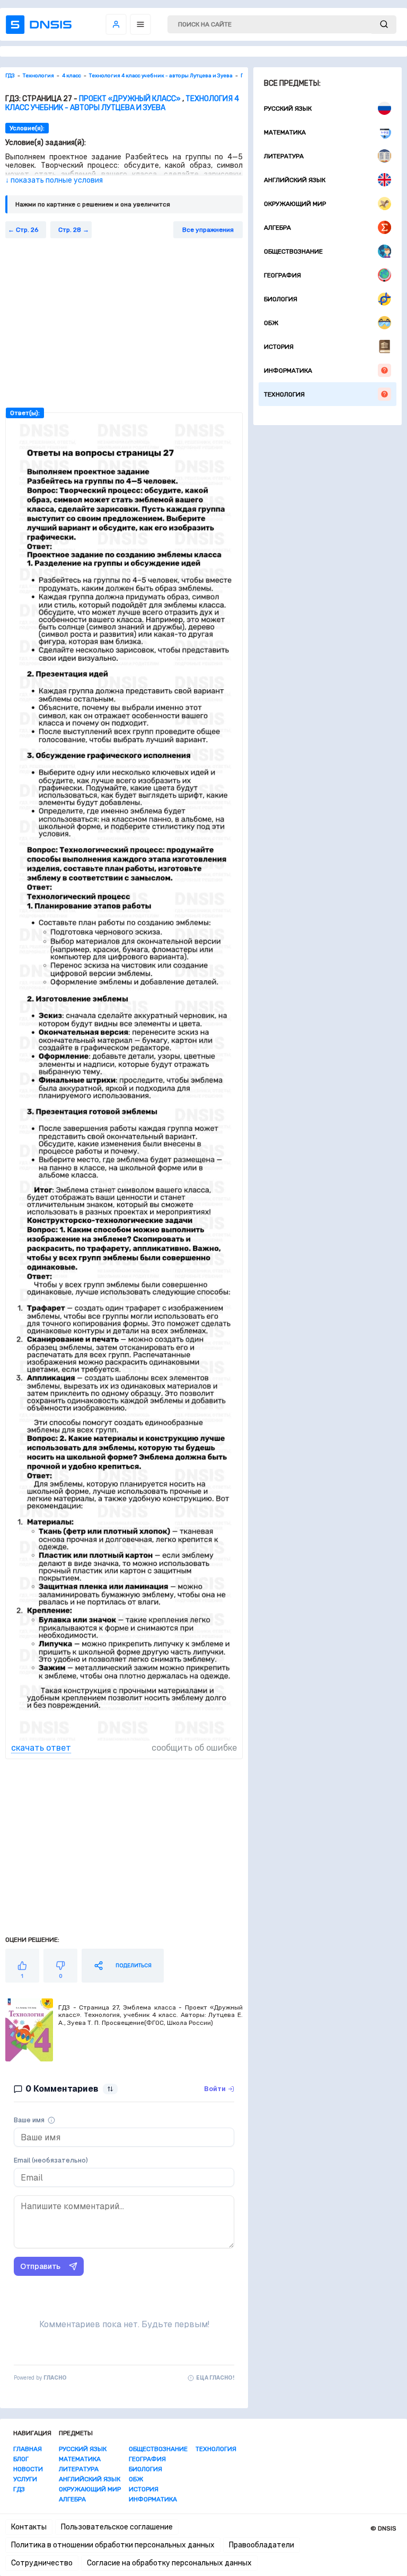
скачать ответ (41, 1748)
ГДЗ (19, 2489)
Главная (28, 2449)
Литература (284, 156)
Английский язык (295, 180)
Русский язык (288, 109)
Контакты (29, 2527)
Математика (285, 132)
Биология (281, 299)
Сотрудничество (42, 2563)
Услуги (25, 2479)
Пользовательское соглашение (117, 2527)
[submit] (384, 25)
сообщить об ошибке (194, 1748)
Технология (284, 394)
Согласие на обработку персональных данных (169, 2563)
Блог (21, 2459)
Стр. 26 (27, 230)
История (279, 347)
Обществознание (293, 251)
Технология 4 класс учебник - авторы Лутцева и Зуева (122, 103)
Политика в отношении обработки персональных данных (113, 2545)
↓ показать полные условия (54, 180)
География (282, 275)
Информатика (288, 371)
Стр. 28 (70, 230)
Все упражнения (208, 230)
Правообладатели (262, 2545)
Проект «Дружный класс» (130, 99)
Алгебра (277, 228)
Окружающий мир (295, 204)
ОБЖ (271, 323)
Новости (28, 2469)
